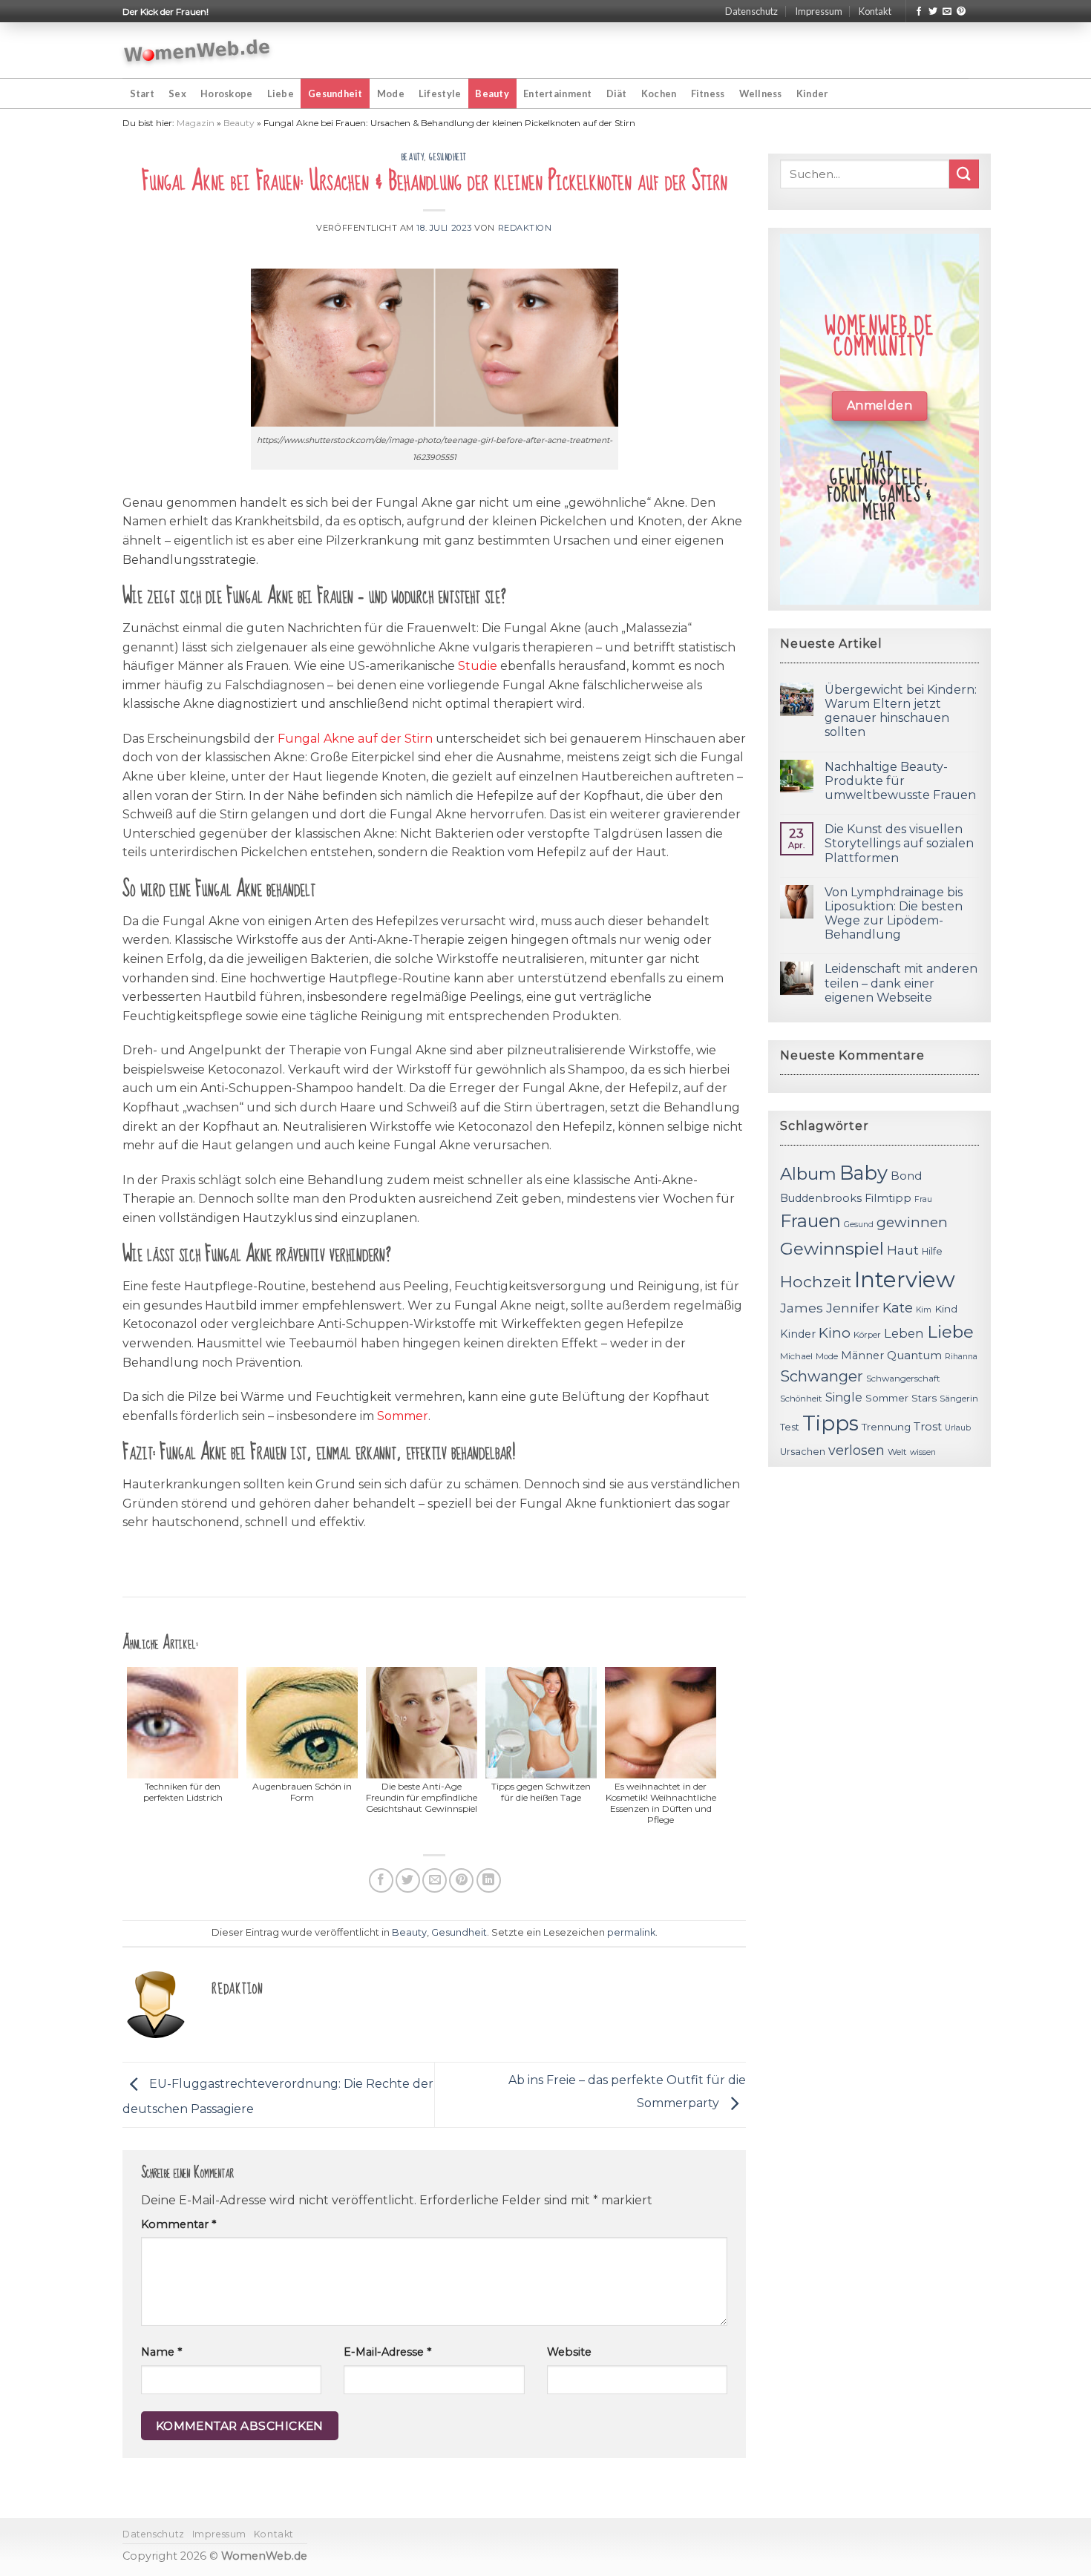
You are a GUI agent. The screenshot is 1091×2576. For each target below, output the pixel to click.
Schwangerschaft (903, 1379)
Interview (905, 1279)
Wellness (761, 93)
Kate (898, 1308)
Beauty (492, 93)
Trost (928, 1426)
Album (808, 1174)
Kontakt (875, 11)
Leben (904, 1333)
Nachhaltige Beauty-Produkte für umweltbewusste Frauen (900, 781)
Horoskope (226, 93)
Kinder (812, 93)
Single (844, 1397)
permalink (631, 1932)
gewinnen (912, 1222)
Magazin (196, 123)
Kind (946, 1309)
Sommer (403, 1416)
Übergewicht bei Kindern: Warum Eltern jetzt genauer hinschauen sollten (901, 711)
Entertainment (557, 93)
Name (161, 2352)
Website (569, 2352)
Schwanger (822, 1376)
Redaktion (525, 228)
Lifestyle (440, 93)
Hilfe (932, 1251)
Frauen (810, 1221)
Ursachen (803, 1452)
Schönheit (801, 1399)
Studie (478, 666)
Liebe (281, 93)
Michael (796, 1356)
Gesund (859, 1225)
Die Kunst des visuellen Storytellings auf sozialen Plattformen (899, 843)
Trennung (886, 1427)
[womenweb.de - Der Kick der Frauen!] (197, 50)
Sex (177, 93)
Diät (617, 93)
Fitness (708, 93)
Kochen (659, 93)
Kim (924, 1310)
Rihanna (961, 1357)
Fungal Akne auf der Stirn (355, 739)
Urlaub (958, 1428)
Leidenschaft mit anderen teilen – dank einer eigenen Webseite (901, 983)
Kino (835, 1333)
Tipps (830, 1423)
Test (790, 1427)
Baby (864, 1173)
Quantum (914, 1355)
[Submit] (964, 174)
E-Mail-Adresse (387, 2352)
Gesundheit (335, 93)
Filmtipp (888, 1198)
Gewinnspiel (832, 1249)
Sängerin (959, 1399)
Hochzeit (816, 1281)
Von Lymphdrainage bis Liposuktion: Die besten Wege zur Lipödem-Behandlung (894, 914)
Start (142, 93)
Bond (906, 1176)
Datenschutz (751, 11)
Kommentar (178, 2224)
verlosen (856, 1450)
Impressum (819, 11)
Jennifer (853, 1308)
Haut (903, 1250)
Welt (897, 1452)
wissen (923, 1452)
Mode (391, 93)
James (802, 1308)
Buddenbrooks (821, 1198)
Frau (923, 1199)
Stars (924, 1398)
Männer (862, 1356)
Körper (867, 1335)
